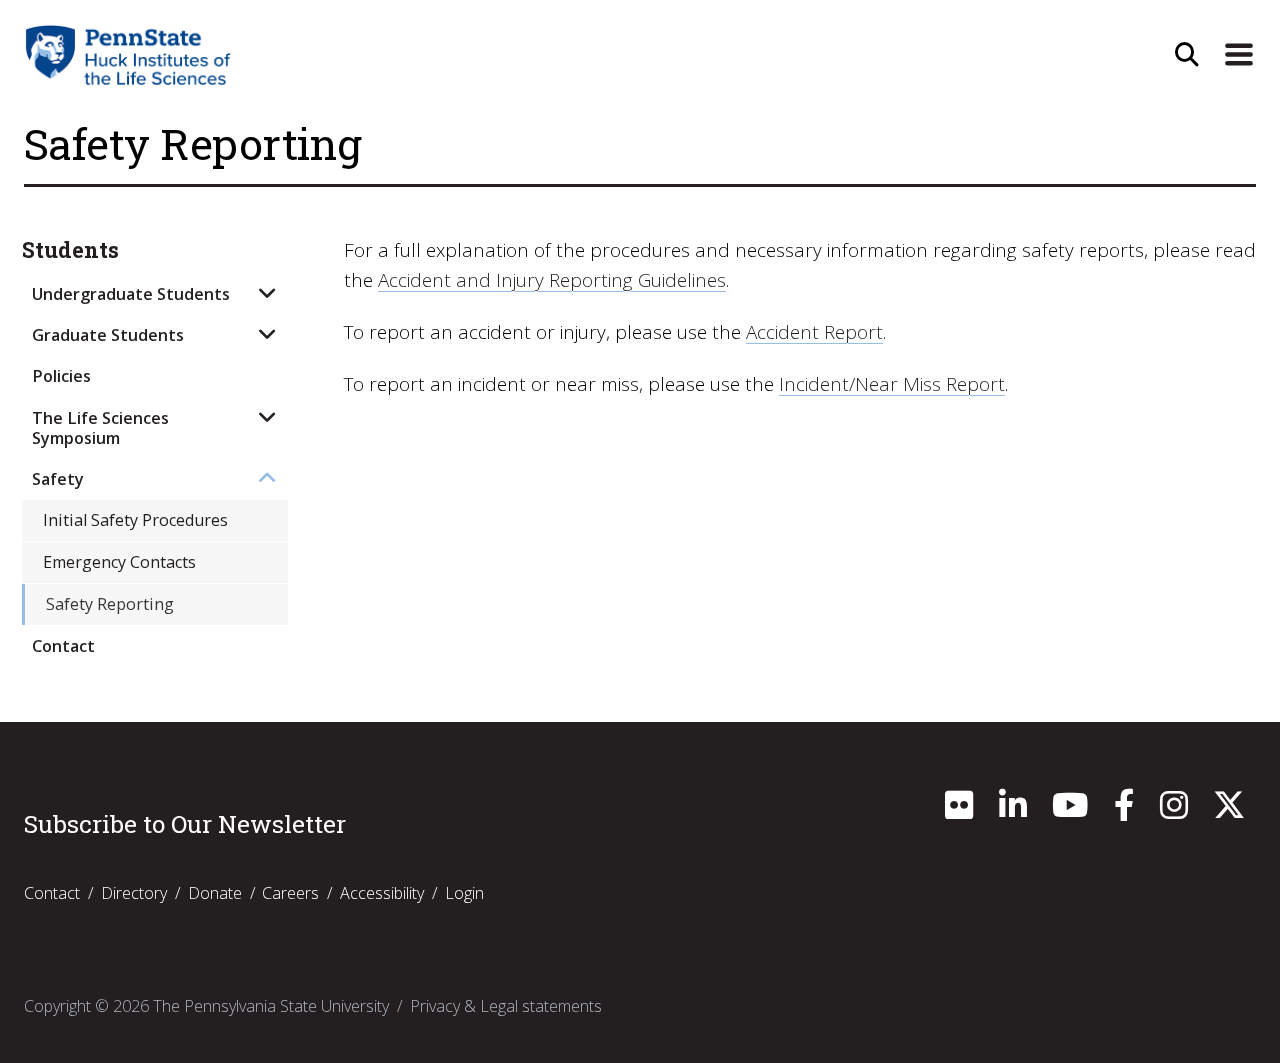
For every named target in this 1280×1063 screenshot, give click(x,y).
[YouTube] (1070, 811)
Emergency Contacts (119, 562)
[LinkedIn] (1013, 811)
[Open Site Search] (1187, 55)
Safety (58, 479)
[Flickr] (959, 811)
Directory (134, 893)
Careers (290, 893)
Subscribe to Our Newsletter (185, 824)
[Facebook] (1124, 811)
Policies (61, 376)
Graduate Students (108, 335)
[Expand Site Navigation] (1239, 55)
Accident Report (814, 332)
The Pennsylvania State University (271, 1006)
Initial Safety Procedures (135, 520)
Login (464, 893)
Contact (63, 646)
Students (70, 250)
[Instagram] (1174, 811)
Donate (215, 893)
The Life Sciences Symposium (100, 427)
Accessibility (382, 893)
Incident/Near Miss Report (892, 384)
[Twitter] (1229, 811)
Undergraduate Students (131, 294)
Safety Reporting (110, 604)
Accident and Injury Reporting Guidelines (552, 280)
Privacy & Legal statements (506, 1006)
